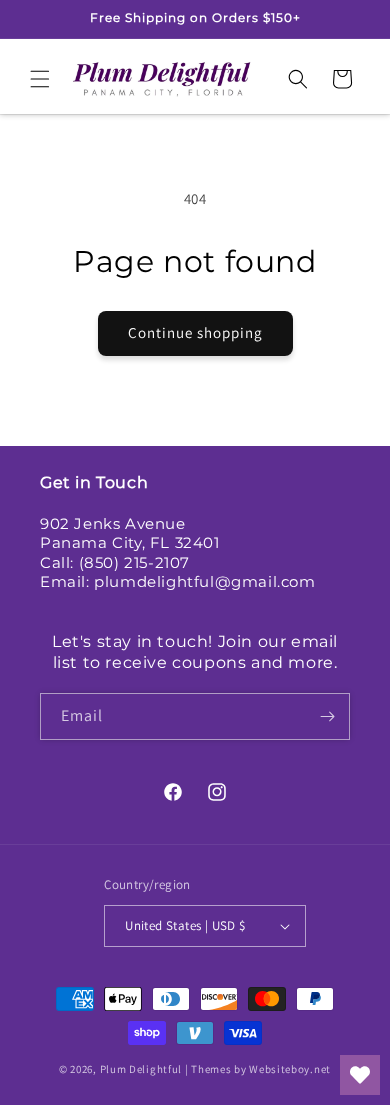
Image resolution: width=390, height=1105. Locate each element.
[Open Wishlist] (360, 1075)
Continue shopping (195, 332)
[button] (40, 79)
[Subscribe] (327, 716)
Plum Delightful (142, 1069)
